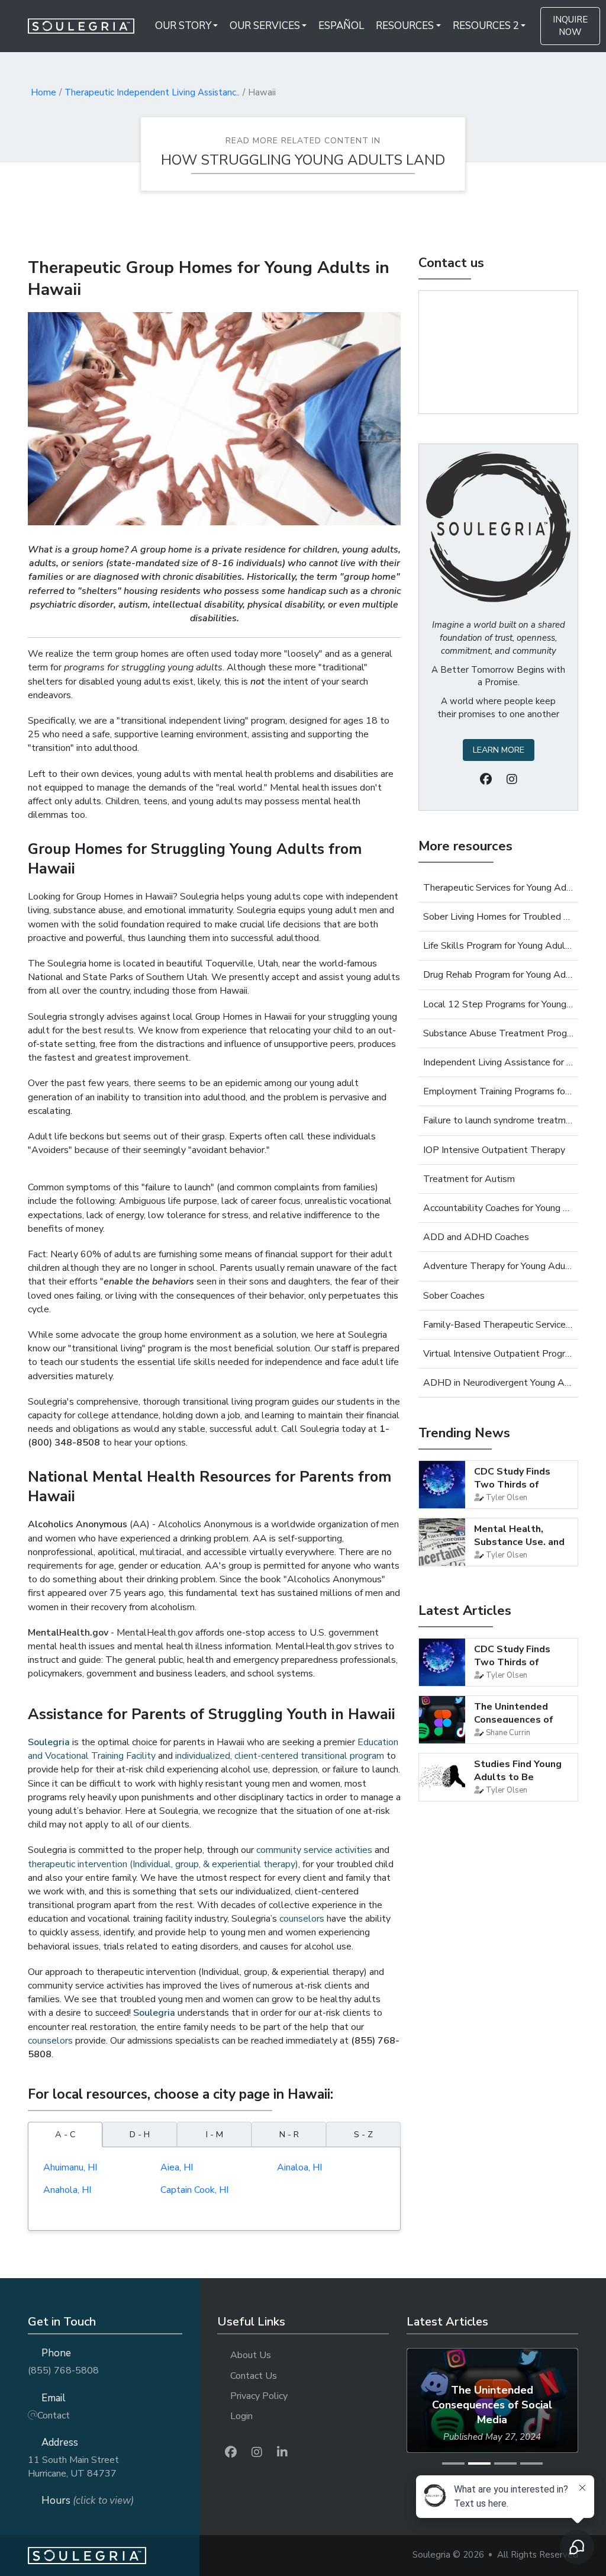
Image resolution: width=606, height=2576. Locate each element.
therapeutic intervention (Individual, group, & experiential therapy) (163, 1864)
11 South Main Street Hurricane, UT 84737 (73, 2467)
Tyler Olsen (507, 1498)
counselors (302, 1919)
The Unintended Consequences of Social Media (514, 1720)
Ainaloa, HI (299, 2167)
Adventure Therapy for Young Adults (498, 1266)
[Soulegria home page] (114, 2556)
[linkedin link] (282, 2453)
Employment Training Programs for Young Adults (498, 1091)
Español (341, 26)
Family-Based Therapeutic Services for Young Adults (498, 1325)
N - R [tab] (289, 2134)
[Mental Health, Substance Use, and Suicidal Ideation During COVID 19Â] (442, 1542)
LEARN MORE (499, 750)
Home (43, 92)
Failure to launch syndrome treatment (498, 1120)
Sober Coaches (454, 1296)
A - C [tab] (65, 2134)
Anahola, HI (67, 2190)
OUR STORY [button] (183, 26)
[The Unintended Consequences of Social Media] (442, 1720)
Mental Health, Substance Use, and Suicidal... (519, 1542)
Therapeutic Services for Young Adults (498, 888)
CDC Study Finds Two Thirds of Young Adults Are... (518, 1485)
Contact (54, 2416)
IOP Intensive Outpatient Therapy (494, 1150)
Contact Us (254, 2376)
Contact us (451, 263)
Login (241, 2416)
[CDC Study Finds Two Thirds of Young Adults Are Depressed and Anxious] (442, 1485)
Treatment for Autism (469, 1179)
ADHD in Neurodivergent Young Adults (498, 1383)
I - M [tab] (215, 2134)
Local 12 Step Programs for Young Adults (498, 1004)
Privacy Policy (259, 2396)
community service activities (314, 1850)
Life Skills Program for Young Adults (498, 946)
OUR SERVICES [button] (265, 26)
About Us (251, 2355)
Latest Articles (465, 1611)
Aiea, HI (177, 2167)
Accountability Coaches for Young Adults (498, 1208)
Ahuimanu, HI (70, 2167)
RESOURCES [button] (405, 26)
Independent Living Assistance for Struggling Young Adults (498, 1062)
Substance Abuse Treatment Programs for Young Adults (498, 1033)
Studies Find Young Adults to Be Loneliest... (518, 1777)
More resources (465, 846)
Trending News (464, 1433)
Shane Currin (508, 1733)
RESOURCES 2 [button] (486, 26)
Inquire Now (570, 26)
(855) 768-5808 (63, 2371)
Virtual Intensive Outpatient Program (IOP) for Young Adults (498, 1354)
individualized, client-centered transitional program (280, 1756)
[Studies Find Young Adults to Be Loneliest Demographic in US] (442, 1777)
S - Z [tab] (363, 2134)
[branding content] (88, 26)
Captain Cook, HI (194, 2190)
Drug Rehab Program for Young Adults (498, 975)
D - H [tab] (140, 2134)
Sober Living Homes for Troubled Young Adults (498, 917)
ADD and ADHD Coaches (476, 1237)
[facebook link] (231, 2453)
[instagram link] (257, 2453)
